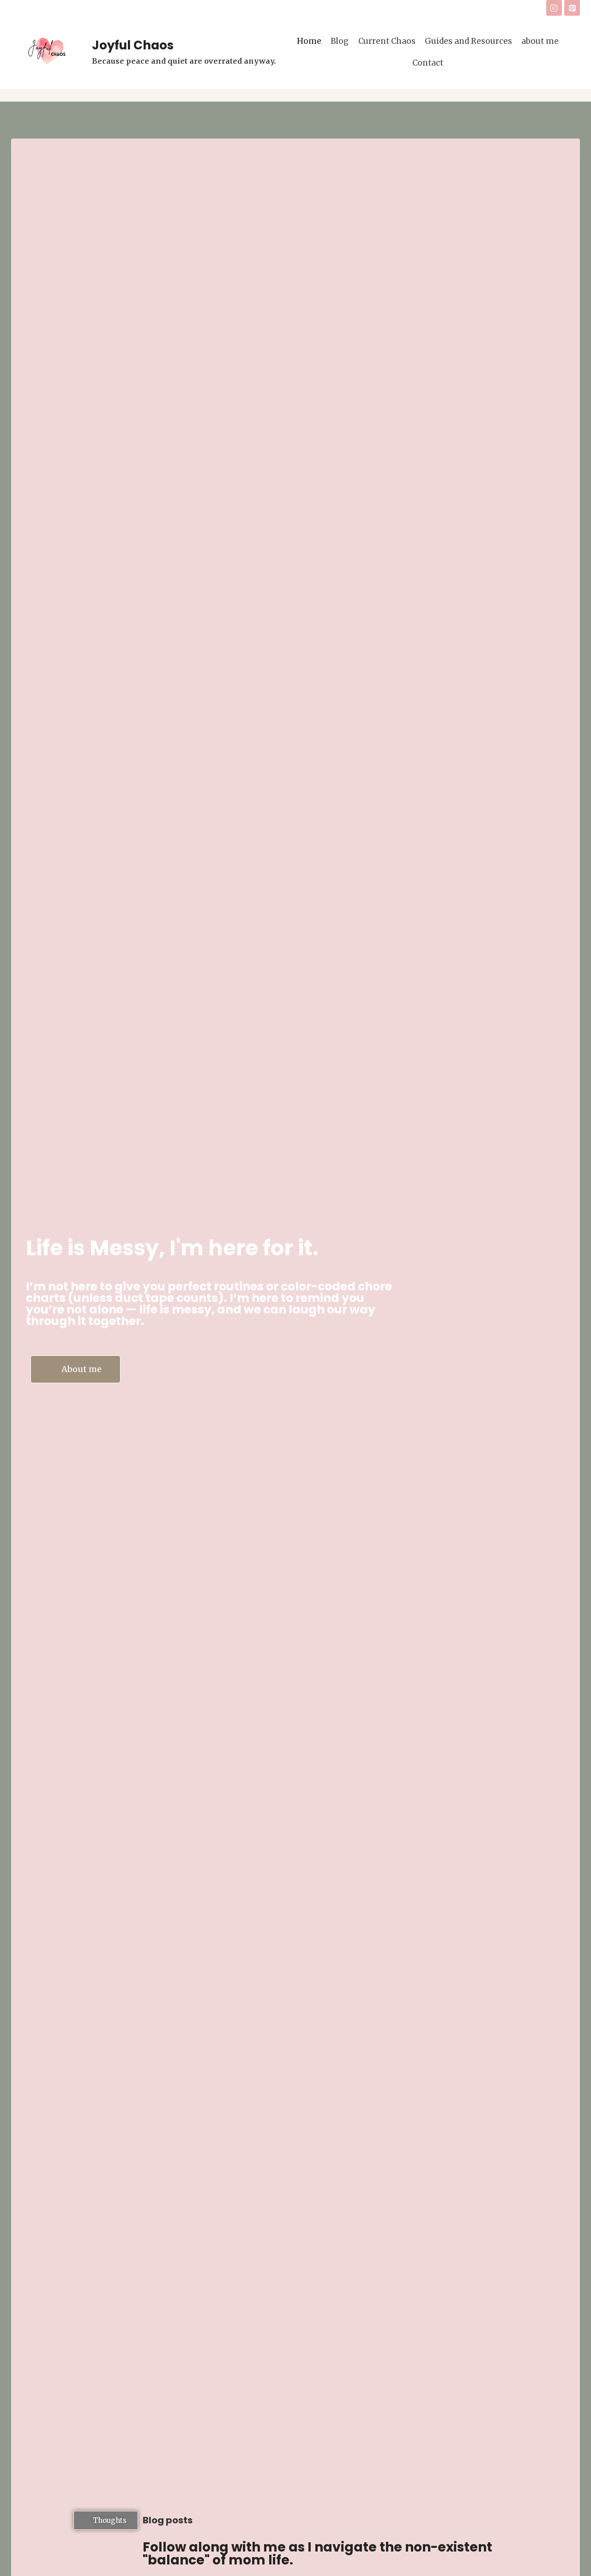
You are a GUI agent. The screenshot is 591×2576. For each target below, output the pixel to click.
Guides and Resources (468, 41)
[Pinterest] (572, 8)
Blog (340, 41)
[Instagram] (554, 8)
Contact (428, 63)
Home (309, 41)
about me (540, 41)
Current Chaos (387, 41)
